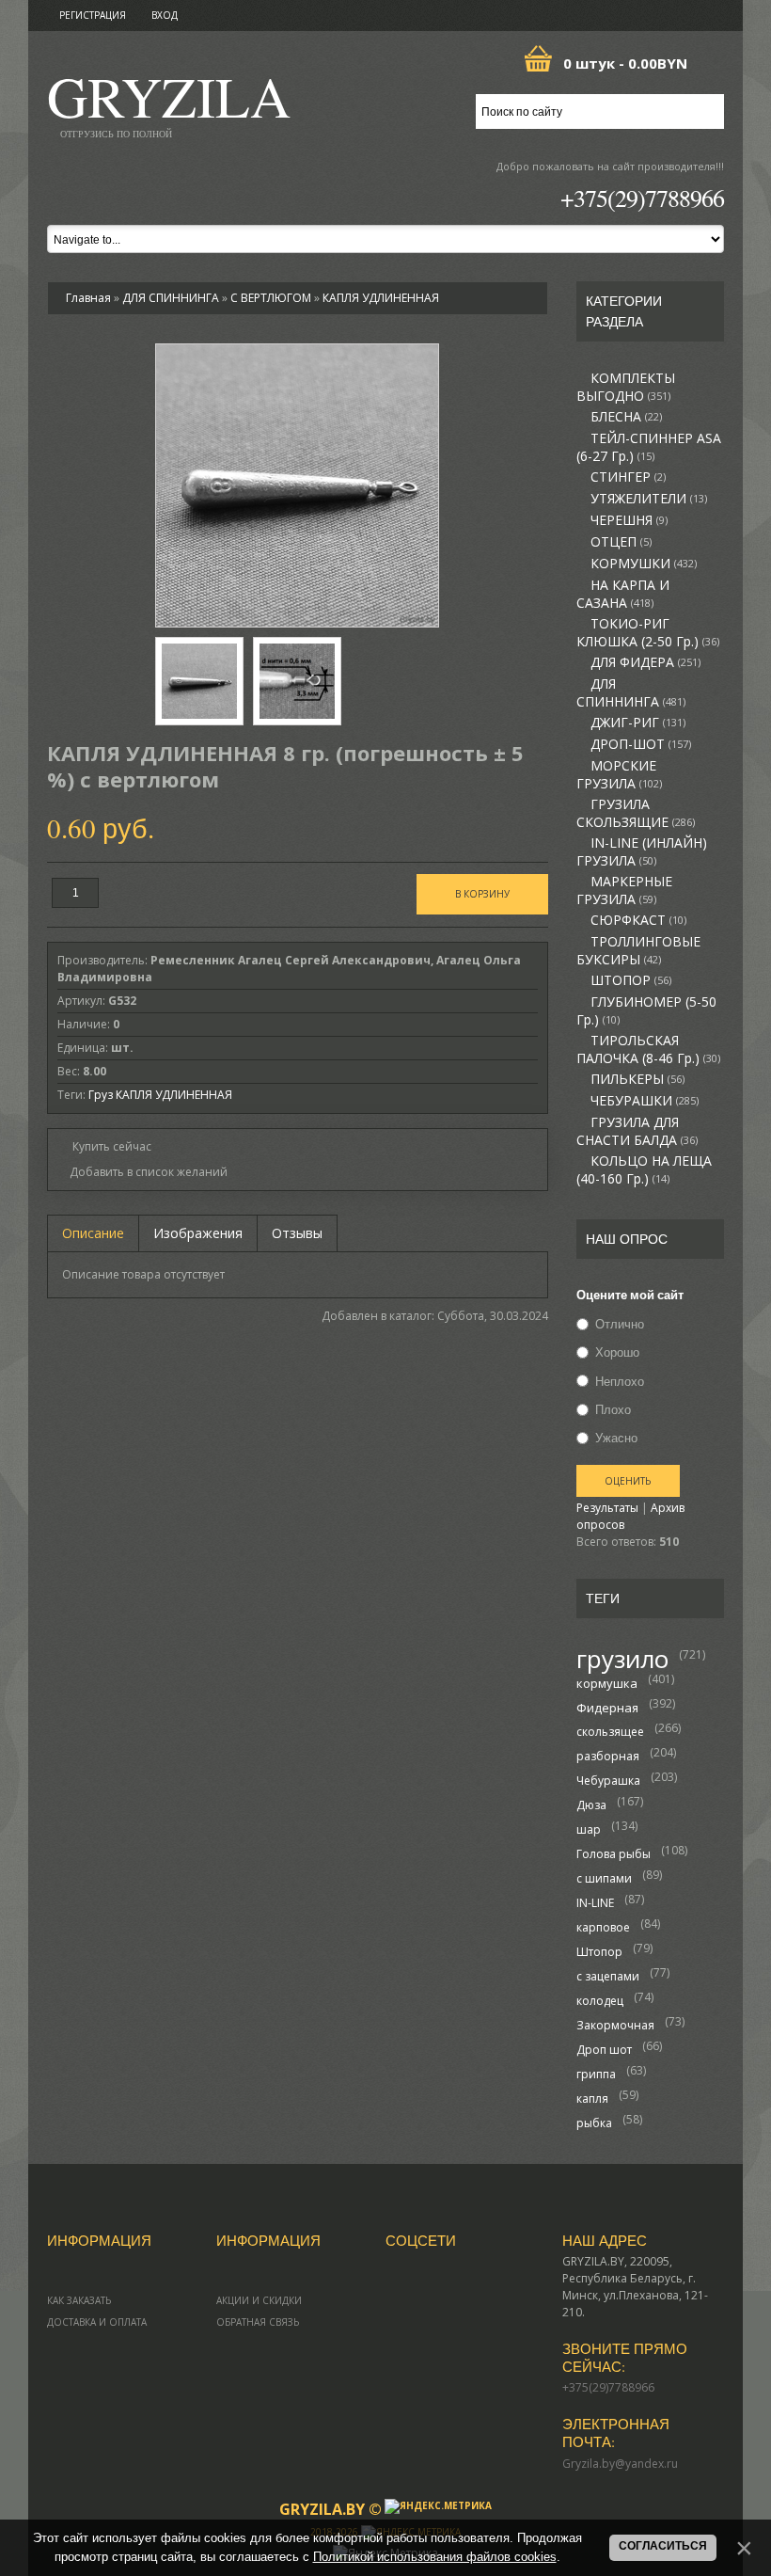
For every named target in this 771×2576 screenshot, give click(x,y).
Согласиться (663, 2546)
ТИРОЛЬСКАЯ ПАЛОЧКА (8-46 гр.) (648, 1049)
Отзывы (297, 1233)
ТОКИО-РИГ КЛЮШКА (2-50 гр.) (648, 633)
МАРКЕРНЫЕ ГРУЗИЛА (624, 890)
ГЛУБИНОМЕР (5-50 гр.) (646, 1011)
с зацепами (608, 1976)
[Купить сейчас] (104, 1145)
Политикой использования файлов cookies (435, 2557)
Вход (165, 15)
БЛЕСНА (626, 417)
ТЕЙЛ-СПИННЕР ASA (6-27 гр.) (649, 447)
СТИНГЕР (628, 477)
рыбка (594, 2123)
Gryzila (169, 102)
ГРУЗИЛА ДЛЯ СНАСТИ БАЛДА (637, 1131)
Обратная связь (258, 2322)
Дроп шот (604, 2050)
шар (589, 1829)
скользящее (610, 1732)
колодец (600, 2001)
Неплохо (620, 1381)
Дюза (591, 1805)
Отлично (620, 1324)
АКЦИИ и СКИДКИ (259, 2300)
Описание (93, 1233)
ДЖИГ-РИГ (638, 723)
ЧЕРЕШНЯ (629, 520)
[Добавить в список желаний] (142, 1172)
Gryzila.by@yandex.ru (620, 2464)
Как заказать (79, 2300)
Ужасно (616, 1438)
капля (592, 2099)
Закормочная (615, 2025)
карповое (603, 1927)
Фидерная (607, 1708)
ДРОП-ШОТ (641, 744)
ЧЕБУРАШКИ (645, 1101)
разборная (608, 1756)
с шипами (604, 1878)
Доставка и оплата (97, 2322)
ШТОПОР (631, 980)
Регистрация (93, 15)
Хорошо (617, 1353)
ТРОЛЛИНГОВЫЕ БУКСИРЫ (638, 951)
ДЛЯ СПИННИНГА (631, 693)
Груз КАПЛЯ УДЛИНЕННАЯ (160, 1095)
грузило (622, 1659)
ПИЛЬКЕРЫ (637, 1079)
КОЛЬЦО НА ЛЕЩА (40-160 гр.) (644, 1170)
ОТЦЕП (621, 542)
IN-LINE (595, 1903)
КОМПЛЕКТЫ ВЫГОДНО (626, 387)
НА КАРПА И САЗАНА (623, 594)
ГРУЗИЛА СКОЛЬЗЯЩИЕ (636, 813)
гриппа (596, 2074)
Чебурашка (608, 1781)
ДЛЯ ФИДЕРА (645, 662)
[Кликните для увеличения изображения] (297, 485)
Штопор (599, 1952)
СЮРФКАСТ (638, 920)
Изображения (198, 1233)
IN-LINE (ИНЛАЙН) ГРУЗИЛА (642, 852)
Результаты (607, 1508)
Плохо (613, 1409)
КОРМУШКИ (644, 564)
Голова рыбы (614, 1854)
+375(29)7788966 (642, 198)
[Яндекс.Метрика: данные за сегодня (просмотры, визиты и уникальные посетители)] (438, 2506)
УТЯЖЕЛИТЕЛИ (649, 499)
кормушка (607, 1683)
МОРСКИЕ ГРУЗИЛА (619, 775)
